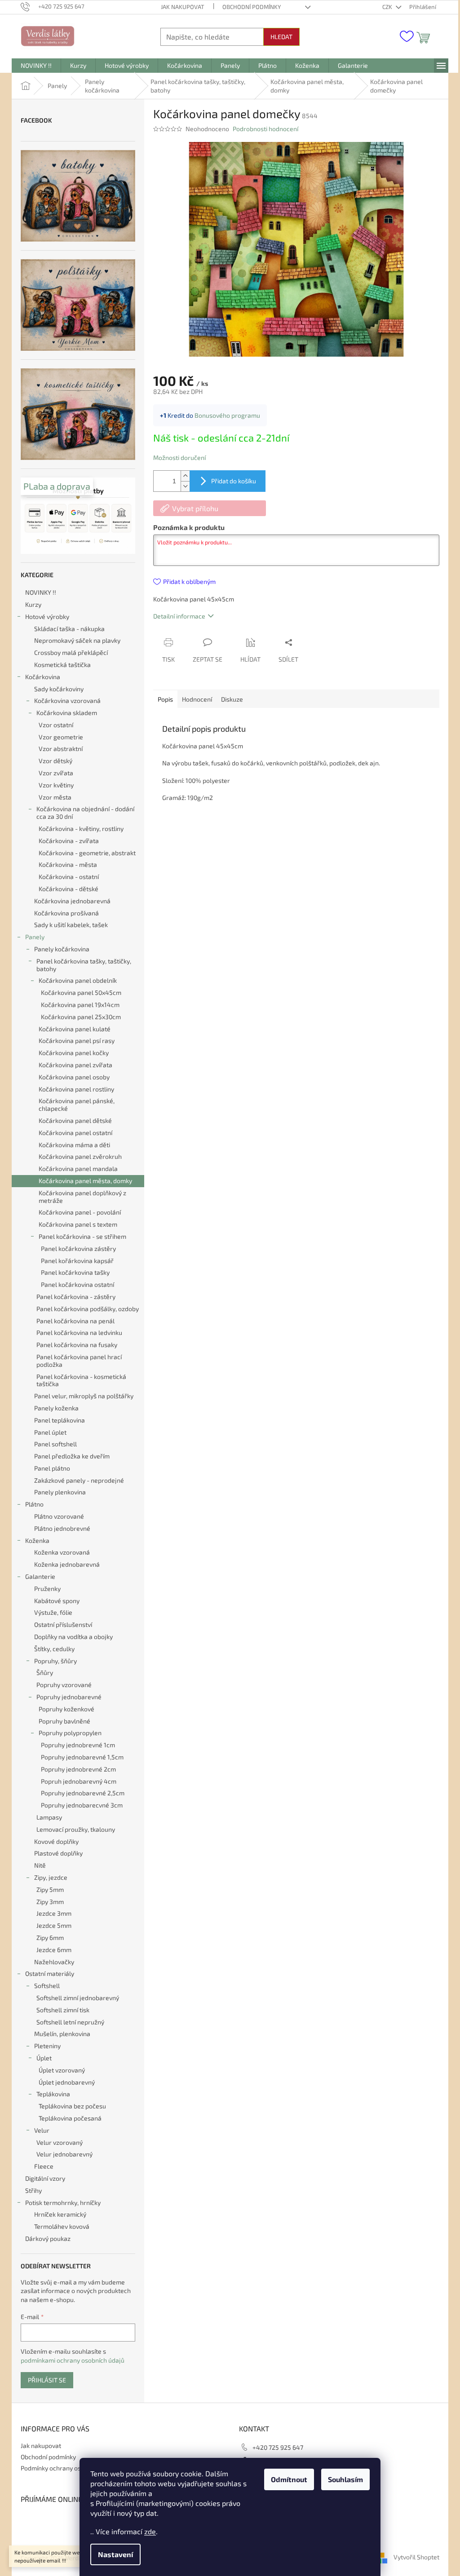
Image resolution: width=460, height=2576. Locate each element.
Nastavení (115, 2554)
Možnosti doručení (179, 457)
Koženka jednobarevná (67, 1564)
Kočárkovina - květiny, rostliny (81, 828)
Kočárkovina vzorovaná (67, 700)
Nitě (40, 1865)
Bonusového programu (227, 415)
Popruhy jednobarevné (69, 1697)
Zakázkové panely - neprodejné (79, 1480)
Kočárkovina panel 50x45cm (81, 992)
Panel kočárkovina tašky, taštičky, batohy (84, 965)
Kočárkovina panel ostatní (75, 1133)
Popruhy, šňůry (55, 1661)
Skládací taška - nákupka (69, 629)
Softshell (47, 1986)
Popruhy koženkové (66, 1709)
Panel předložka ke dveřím (72, 1456)
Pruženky (47, 1588)
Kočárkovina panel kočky (74, 1053)
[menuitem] (36, 66)
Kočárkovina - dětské (69, 889)
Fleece (44, 2166)
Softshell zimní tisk (63, 2010)
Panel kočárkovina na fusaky (77, 1345)
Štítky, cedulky (54, 1649)
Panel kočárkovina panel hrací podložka (79, 1361)
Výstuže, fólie (53, 1612)
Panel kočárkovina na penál (75, 1321)
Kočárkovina (43, 677)
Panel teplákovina (60, 1420)
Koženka (37, 1540)
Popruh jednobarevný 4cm (79, 1781)
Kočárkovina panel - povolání (80, 1212)
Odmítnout (289, 2479)
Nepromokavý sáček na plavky (77, 640)
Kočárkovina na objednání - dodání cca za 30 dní (85, 813)
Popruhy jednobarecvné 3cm (82, 1805)
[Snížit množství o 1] (185, 486)
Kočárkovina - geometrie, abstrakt (87, 853)
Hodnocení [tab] (197, 699)
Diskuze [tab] (232, 699)
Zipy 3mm (50, 1902)
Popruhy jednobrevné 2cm (78, 1769)
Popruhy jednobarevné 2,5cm (83, 1793)
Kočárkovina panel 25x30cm (81, 1017)
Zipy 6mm (50, 1938)
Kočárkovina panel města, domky (85, 1181)
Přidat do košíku (234, 481)
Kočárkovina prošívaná (66, 913)
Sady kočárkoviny (59, 689)
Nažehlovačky (54, 1962)
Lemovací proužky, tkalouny (76, 1829)
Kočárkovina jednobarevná (72, 901)
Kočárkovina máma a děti (74, 1145)
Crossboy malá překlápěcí (71, 652)
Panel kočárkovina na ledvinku (79, 1332)
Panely (35, 937)
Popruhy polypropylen (70, 1733)
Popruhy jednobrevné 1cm (78, 1745)
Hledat (281, 37)
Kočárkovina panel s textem (78, 1224)
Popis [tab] (165, 699)
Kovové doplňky (56, 1841)
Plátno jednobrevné (62, 1528)
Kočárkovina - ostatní (69, 877)
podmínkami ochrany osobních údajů (73, 2360)
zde (150, 2531)
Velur (42, 2130)
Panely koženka (56, 1408)
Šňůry (45, 1672)
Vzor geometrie (61, 737)
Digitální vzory (45, 2178)
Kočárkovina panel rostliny (76, 1089)
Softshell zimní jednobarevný (78, 1998)
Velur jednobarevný (64, 2154)
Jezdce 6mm (54, 1950)
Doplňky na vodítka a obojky (73, 1637)
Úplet (44, 2058)
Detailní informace (179, 616)
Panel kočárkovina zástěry (78, 1248)
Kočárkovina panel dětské (75, 1120)
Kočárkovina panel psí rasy (77, 1041)
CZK (388, 7)
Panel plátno (52, 1468)
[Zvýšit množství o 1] (185, 476)
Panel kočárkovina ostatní (77, 1284)
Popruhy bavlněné (64, 1721)
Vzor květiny (56, 785)
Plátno (34, 1504)
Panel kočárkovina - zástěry (76, 1297)
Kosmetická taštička (62, 665)
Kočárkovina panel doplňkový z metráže (82, 1197)
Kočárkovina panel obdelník (78, 980)
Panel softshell (55, 1444)
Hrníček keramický (60, 2214)
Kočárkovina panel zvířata (75, 1065)
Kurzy (33, 604)
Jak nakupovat (183, 7)
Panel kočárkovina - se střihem (82, 1236)
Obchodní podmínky (252, 7)
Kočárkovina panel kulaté (75, 1029)
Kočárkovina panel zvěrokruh (80, 1156)
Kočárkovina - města (68, 864)
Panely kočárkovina (62, 949)
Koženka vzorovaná (62, 1552)
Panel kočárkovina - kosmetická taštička (81, 1380)
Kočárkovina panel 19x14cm (80, 1005)
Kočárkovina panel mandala (78, 1169)
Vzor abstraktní (61, 749)
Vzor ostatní (56, 725)
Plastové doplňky (58, 1853)
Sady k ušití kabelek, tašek (71, 925)
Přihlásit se (47, 2380)
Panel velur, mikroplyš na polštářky (84, 1396)
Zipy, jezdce (51, 1877)
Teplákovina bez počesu (72, 2106)
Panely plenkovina (60, 1492)
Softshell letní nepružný (70, 2022)
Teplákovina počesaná (70, 2118)
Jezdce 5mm (54, 1925)
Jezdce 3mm (54, 1913)
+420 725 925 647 (278, 2447)
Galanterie (40, 1576)
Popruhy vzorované (64, 1685)
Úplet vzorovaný (62, 2070)
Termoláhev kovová (62, 2226)
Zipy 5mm (50, 1889)
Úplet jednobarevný (67, 2082)
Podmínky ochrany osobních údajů (69, 2468)
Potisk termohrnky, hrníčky (63, 2203)
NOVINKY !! (41, 592)
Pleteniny (47, 2046)
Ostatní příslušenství (63, 1624)
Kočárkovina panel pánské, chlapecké (77, 1105)
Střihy (33, 2190)
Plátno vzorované (59, 1516)
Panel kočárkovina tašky (75, 1272)
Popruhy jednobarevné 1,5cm (82, 1757)
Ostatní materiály (50, 1973)
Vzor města (55, 797)
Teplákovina (53, 2094)
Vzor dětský (55, 761)
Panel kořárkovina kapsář (77, 1261)
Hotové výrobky (47, 616)
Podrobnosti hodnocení (265, 129)
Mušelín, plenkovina (62, 2034)
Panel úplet (50, 1432)
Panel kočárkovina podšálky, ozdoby (88, 1309)
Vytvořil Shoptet (416, 2557)
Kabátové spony (57, 1601)
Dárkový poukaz (48, 2238)
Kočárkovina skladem (67, 713)
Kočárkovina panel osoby (74, 1077)
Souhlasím (345, 2479)
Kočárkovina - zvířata (69, 841)
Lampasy (49, 1817)
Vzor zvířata (56, 773)
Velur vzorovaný (60, 2142)
